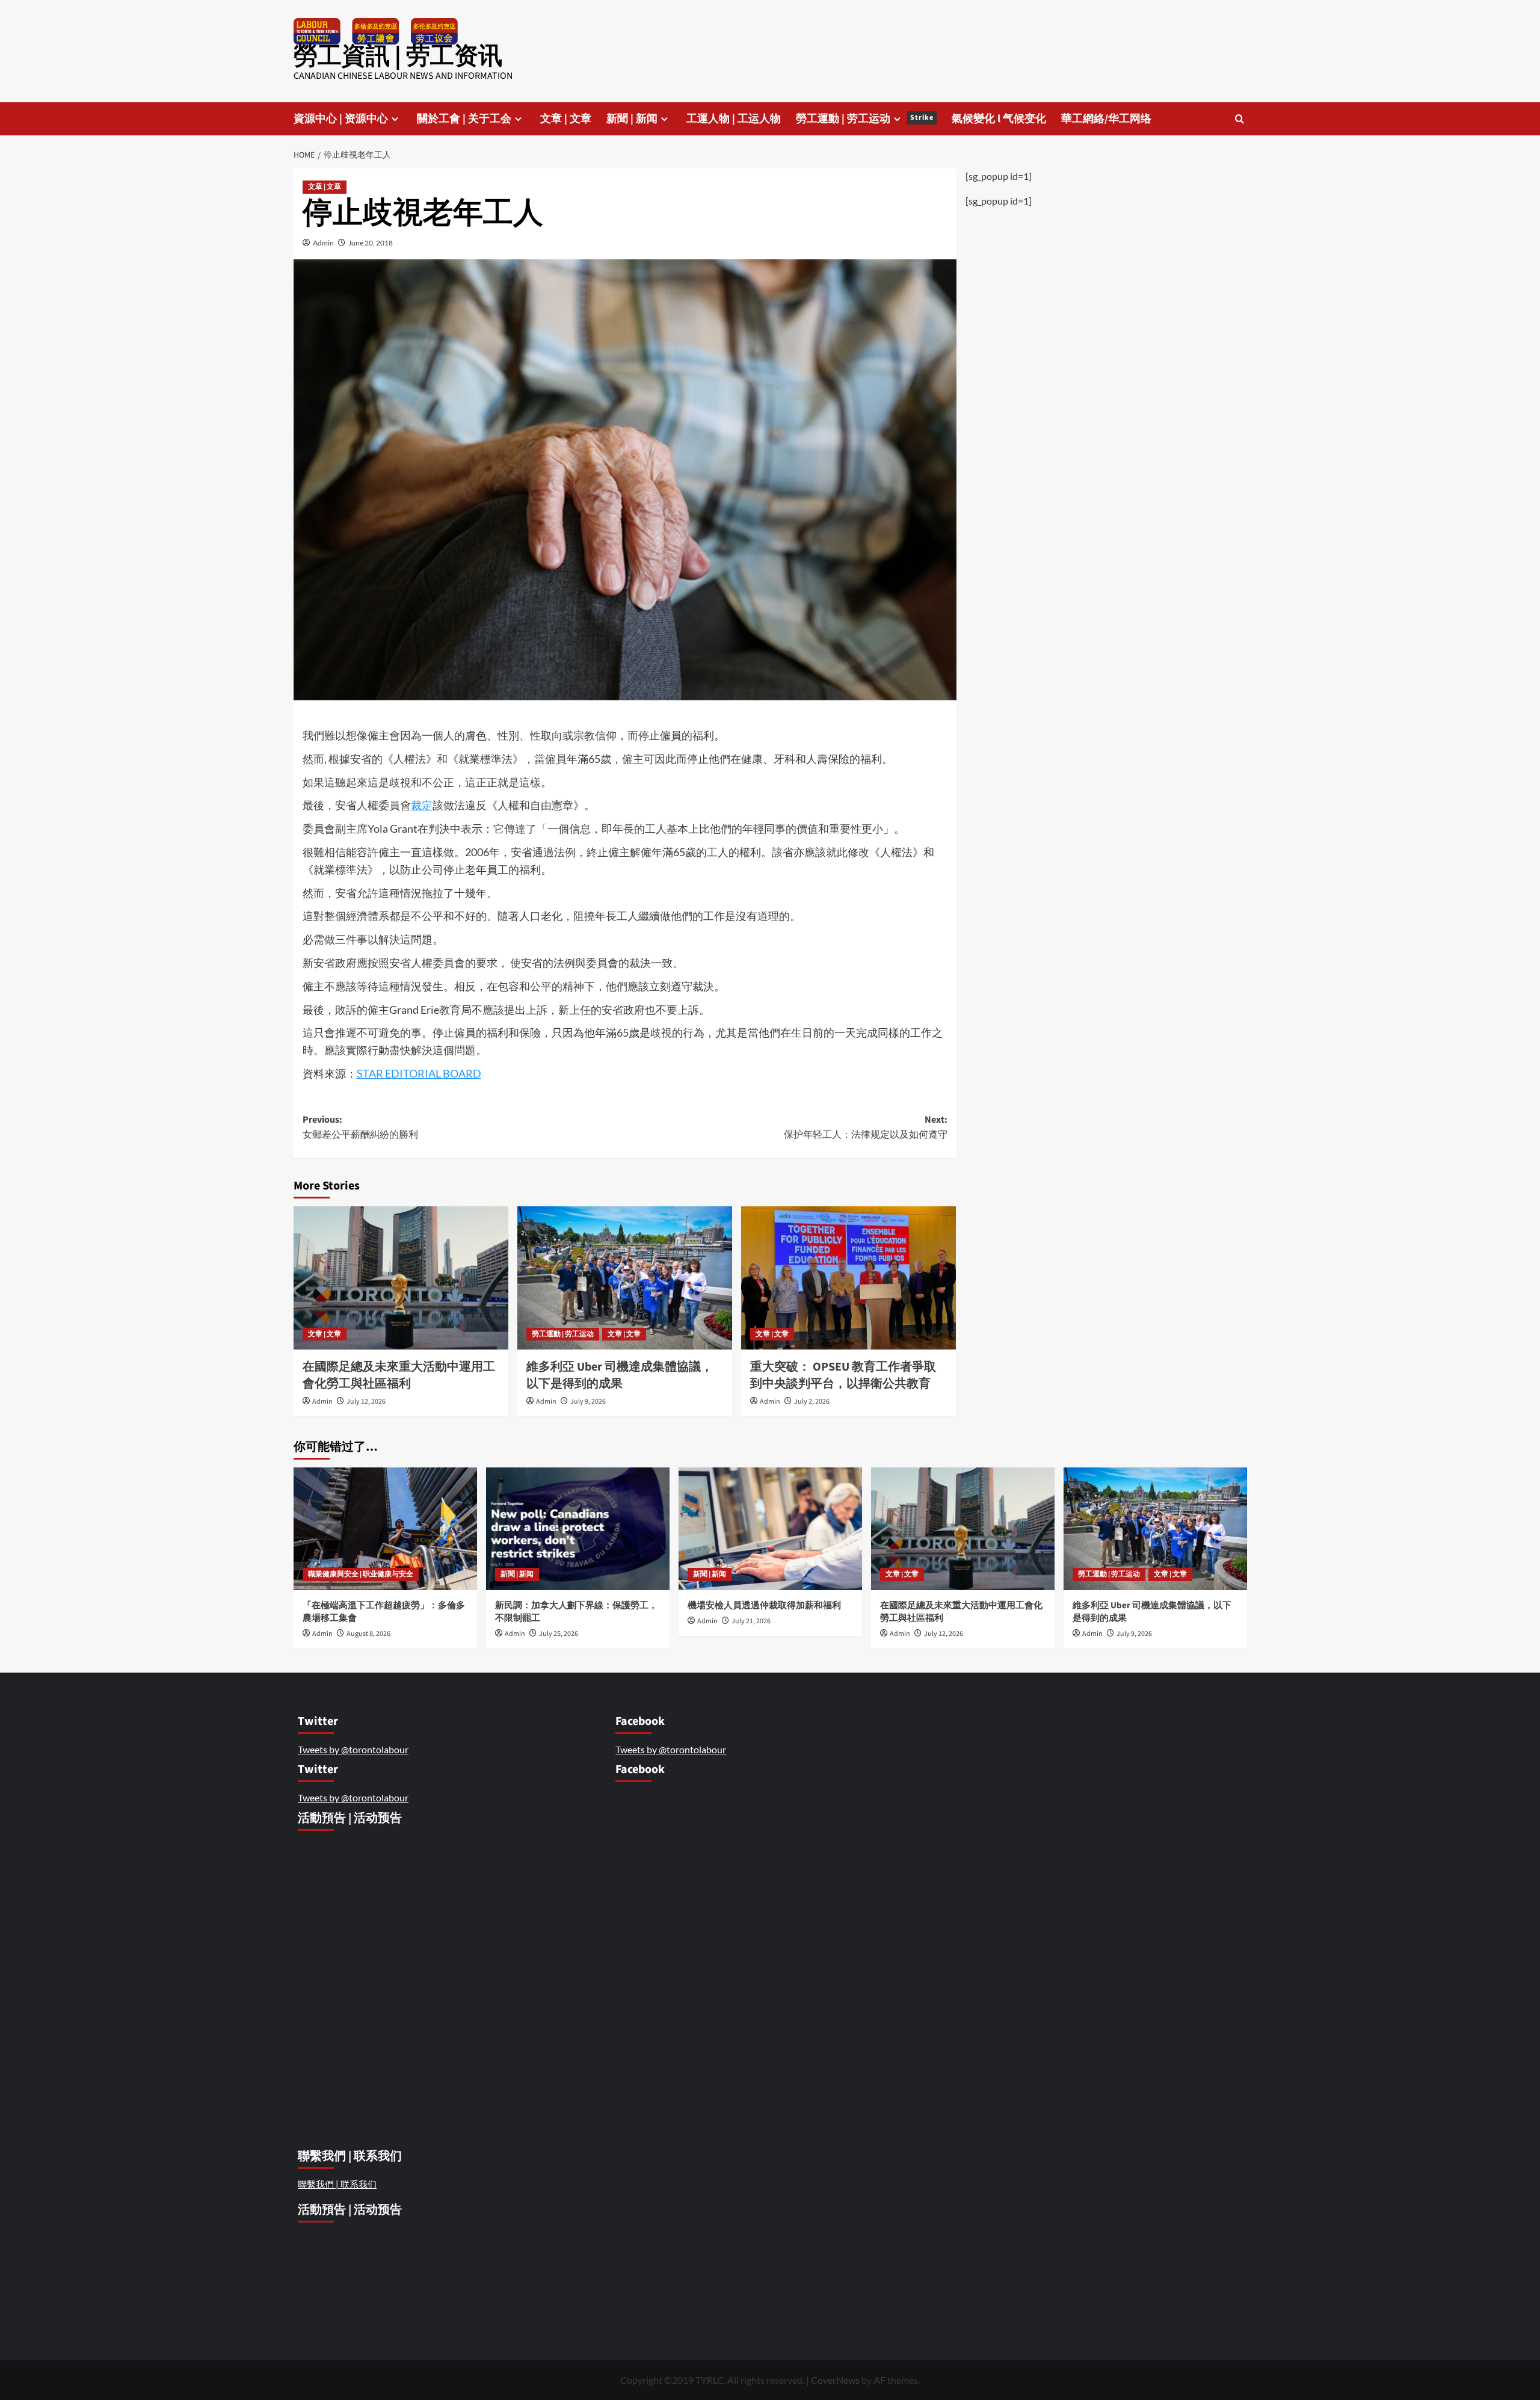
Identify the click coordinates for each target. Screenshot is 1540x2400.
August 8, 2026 (368, 1634)
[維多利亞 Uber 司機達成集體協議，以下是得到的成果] (625, 1278)
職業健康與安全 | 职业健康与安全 (361, 1574)
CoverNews (835, 2380)
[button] (1240, 119)
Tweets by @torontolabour (353, 1749)
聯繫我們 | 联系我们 (337, 2184)
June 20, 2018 (371, 243)
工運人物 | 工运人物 (734, 119)
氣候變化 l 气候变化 (999, 119)
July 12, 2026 (366, 1402)
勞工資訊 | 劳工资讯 (398, 56)
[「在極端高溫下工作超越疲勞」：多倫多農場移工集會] (385, 1529)
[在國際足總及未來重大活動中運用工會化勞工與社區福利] (401, 1278)
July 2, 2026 (812, 1402)
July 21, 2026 (751, 1621)
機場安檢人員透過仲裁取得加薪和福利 (765, 1606)
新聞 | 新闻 (632, 119)
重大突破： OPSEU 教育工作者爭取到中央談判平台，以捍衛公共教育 (843, 1375)
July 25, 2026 (559, 1634)
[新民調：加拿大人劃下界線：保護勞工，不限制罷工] (578, 1529)
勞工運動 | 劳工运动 (865, 119)
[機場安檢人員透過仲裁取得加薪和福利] (770, 1529)
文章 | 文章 (566, 119)
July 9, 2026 (588, 1402)
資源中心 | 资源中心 (341, 119)
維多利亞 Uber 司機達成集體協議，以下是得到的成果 (620, 1375)
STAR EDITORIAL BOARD (419, 1073)
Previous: (360, 1128)
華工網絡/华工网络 (1106, 119)
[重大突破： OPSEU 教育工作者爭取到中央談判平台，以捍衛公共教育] (849, 1278)
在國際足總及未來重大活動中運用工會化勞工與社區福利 (399, 1375)
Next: (866, 1128)
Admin (323, 243)
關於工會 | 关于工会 (464, 119)
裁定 (422, 805)
